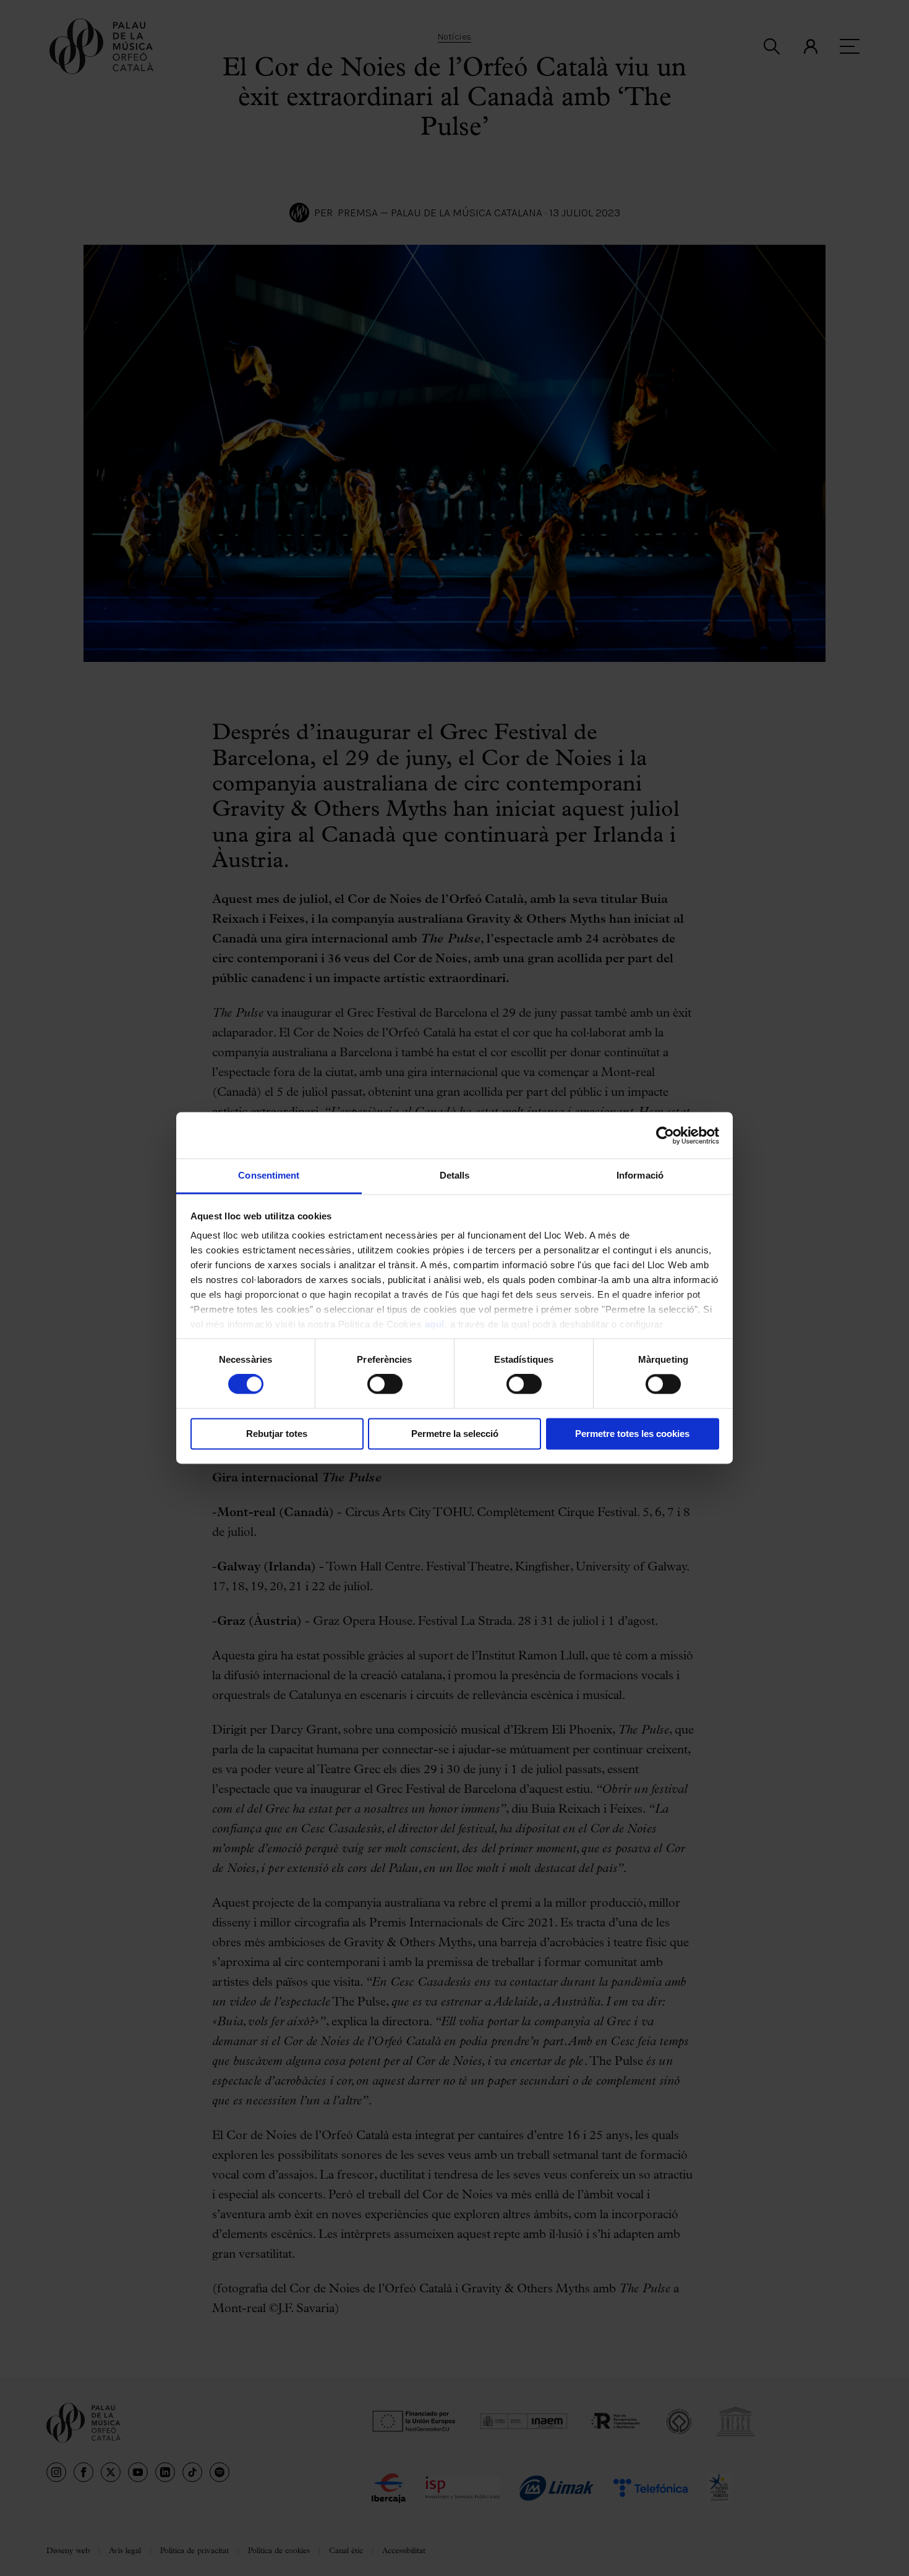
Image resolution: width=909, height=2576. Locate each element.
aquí (435, 1324)
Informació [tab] (640, 1175)
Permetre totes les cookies (632, 1434)
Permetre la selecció (455, 1434)
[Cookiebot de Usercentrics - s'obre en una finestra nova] (665, 1135)
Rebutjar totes (277, 1434)
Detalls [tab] (455, 1175)
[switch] (385, 1384)
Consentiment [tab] (269, 1175)
